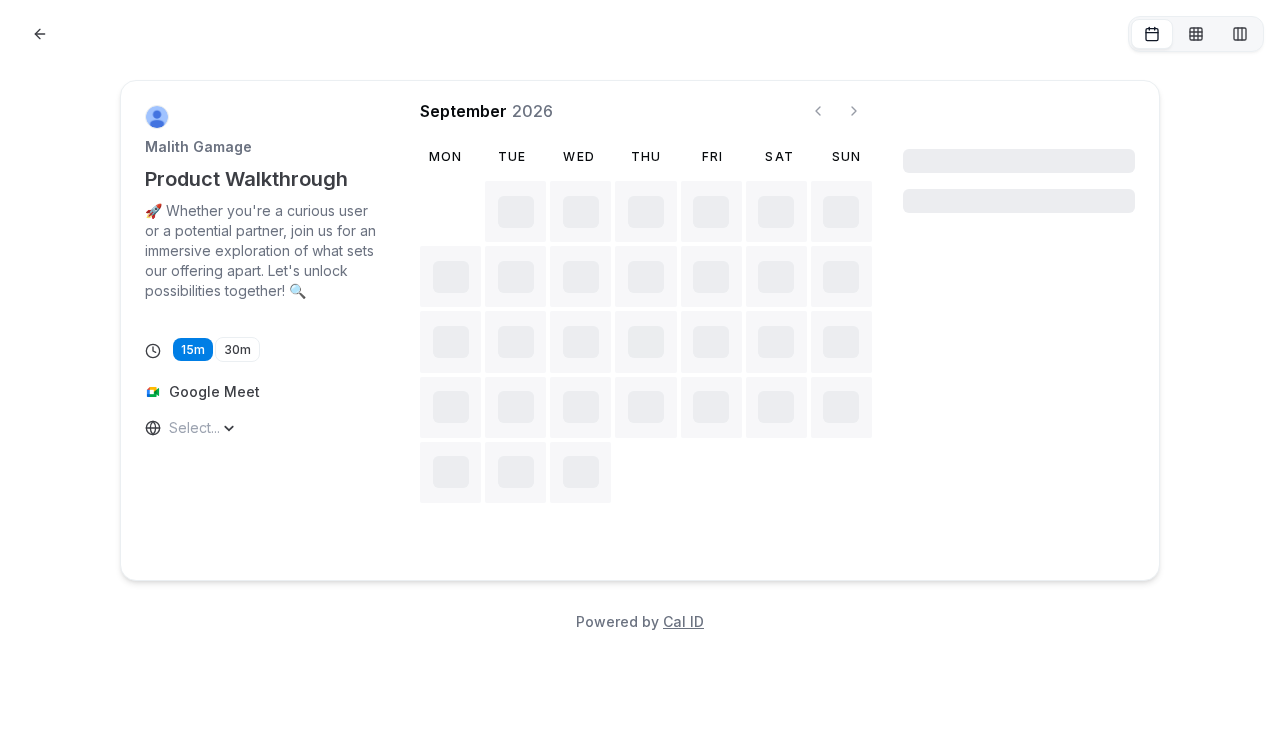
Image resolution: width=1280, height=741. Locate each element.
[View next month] (854, 111)
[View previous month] (818, 111)
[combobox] (171, 428)
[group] (1196, 34)
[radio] (1152, 34)
